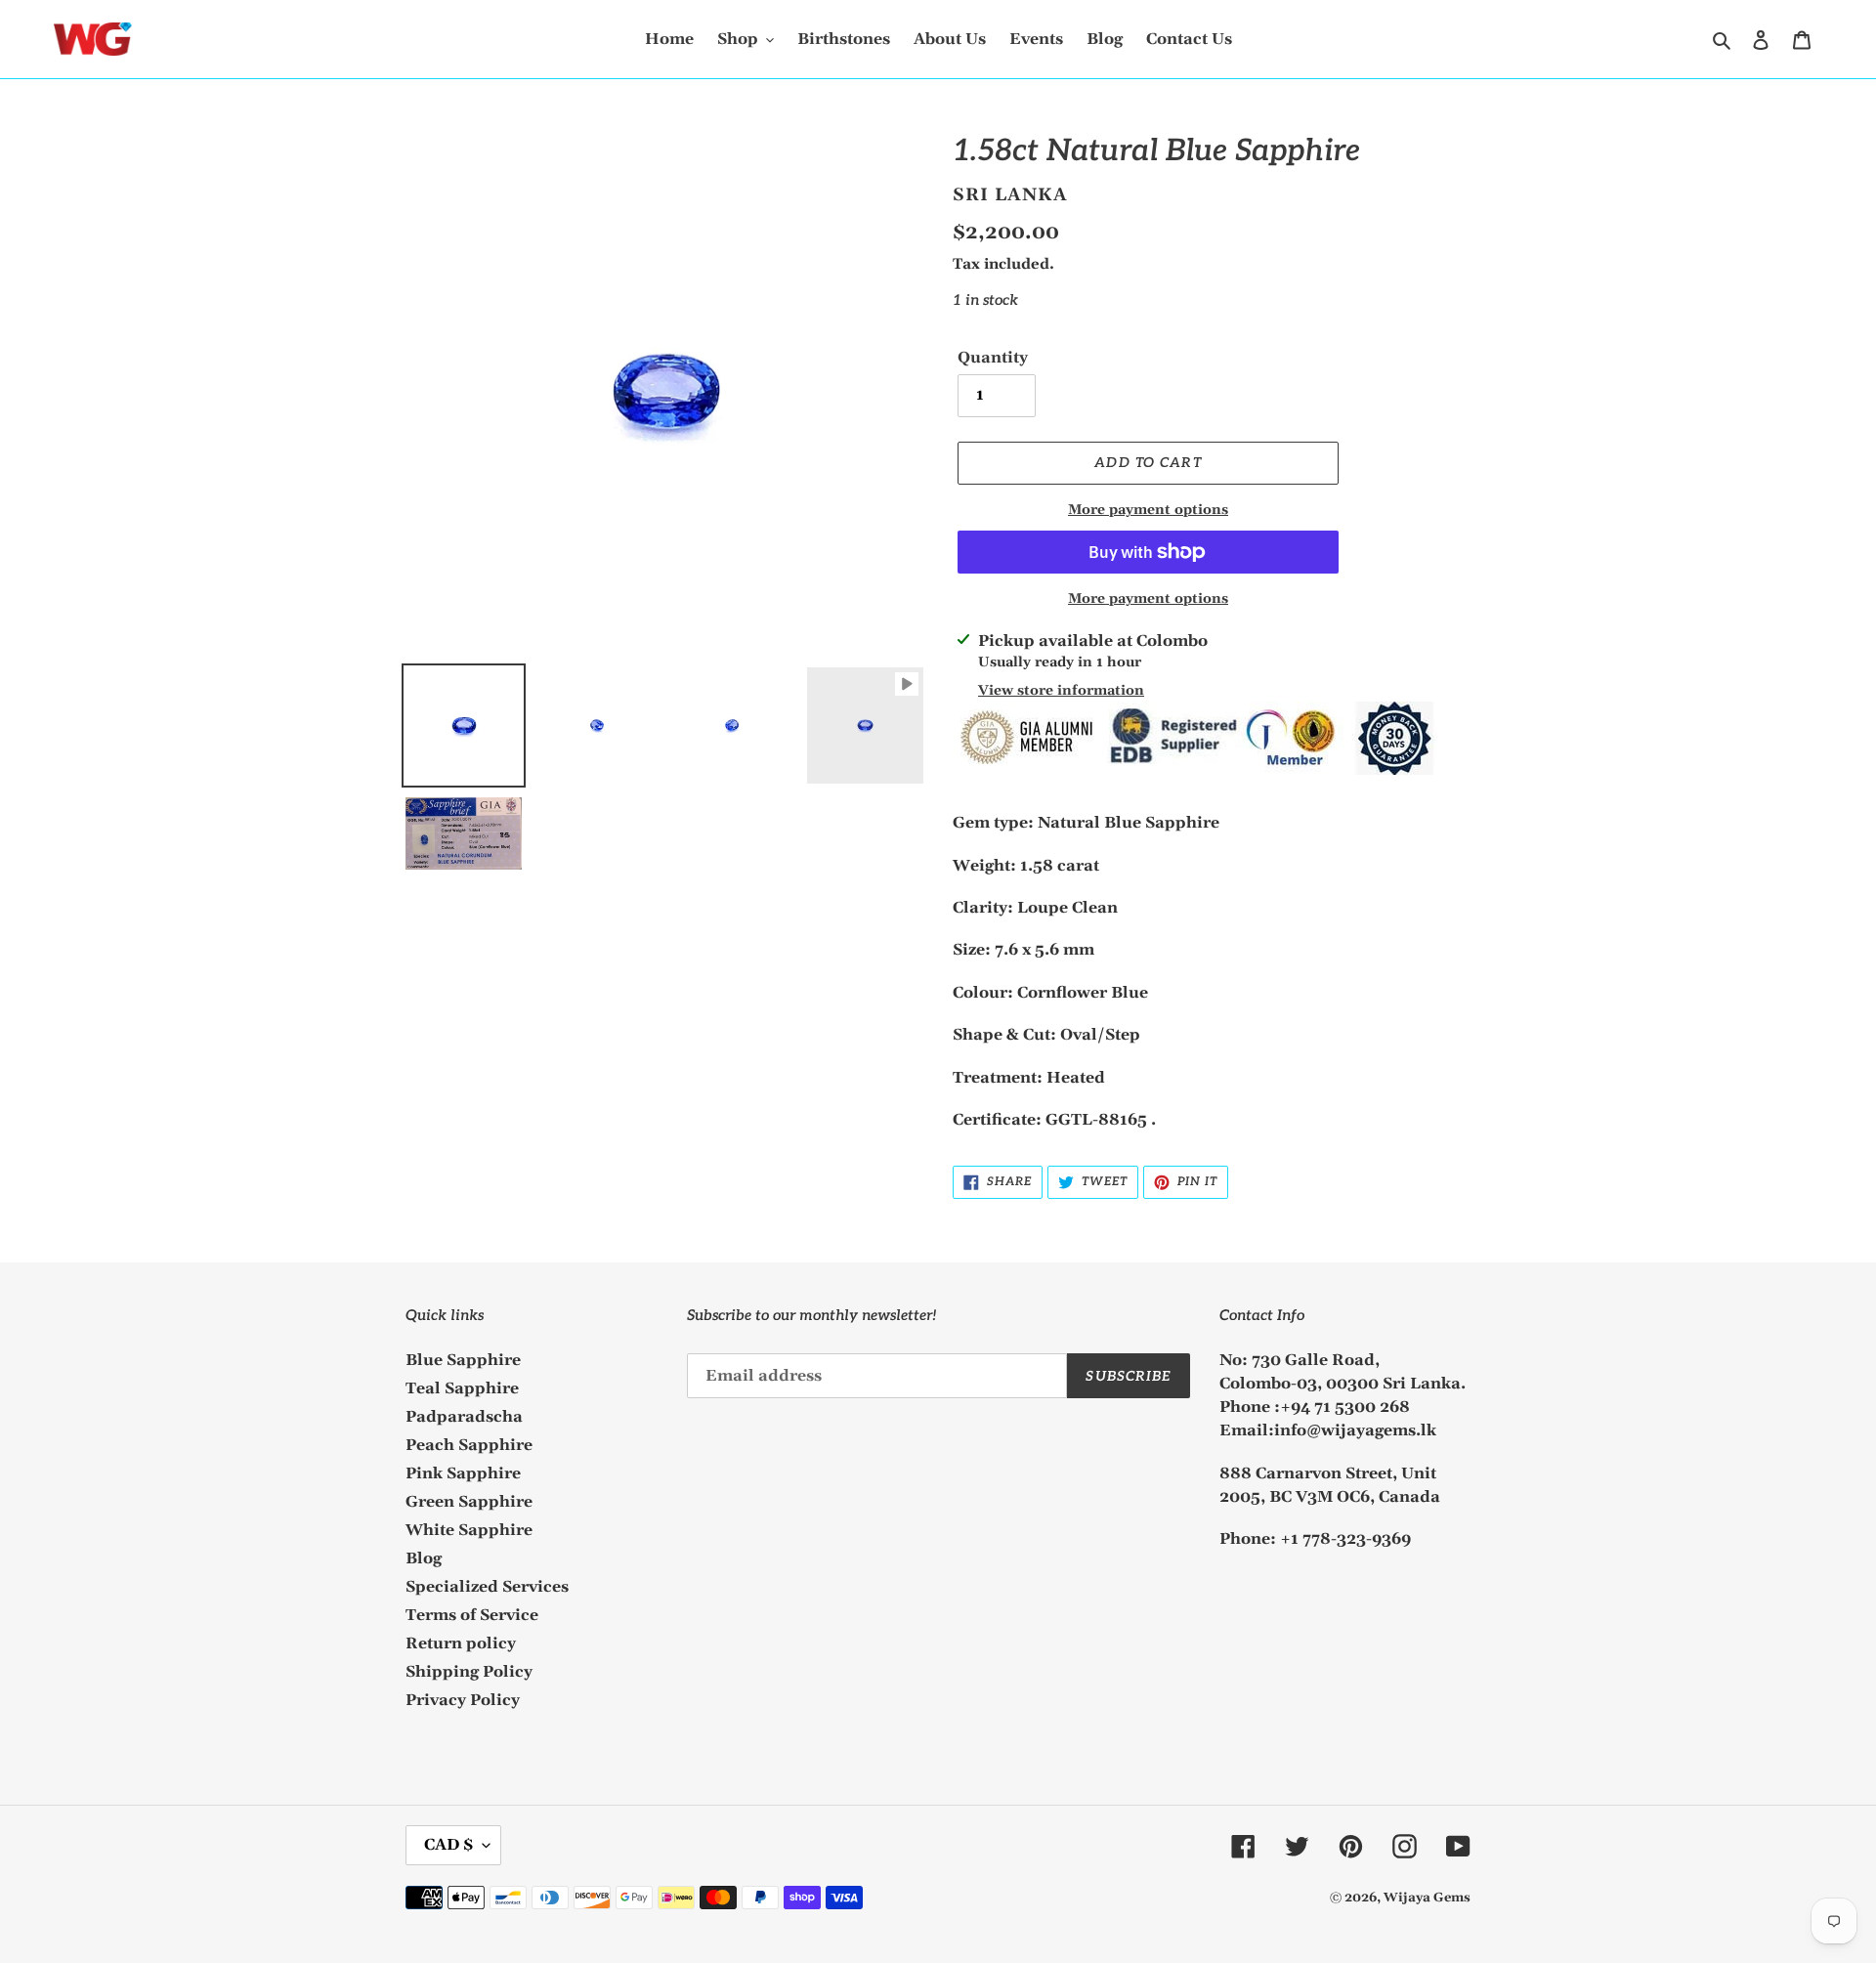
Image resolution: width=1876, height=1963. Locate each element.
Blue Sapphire (463, 1360)
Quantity (993, 358)
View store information (1061, 691)
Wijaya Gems (1427, 1898)
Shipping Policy (469, 1672)
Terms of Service (472, 1615)
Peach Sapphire (469, 1445)
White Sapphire (469, 1530)
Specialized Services (487, 1587)
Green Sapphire (469, 1502)
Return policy (461, 1643)
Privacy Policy (463, 1700)
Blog (424, 1558)
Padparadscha (464, 1417)
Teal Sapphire (462, 1388)
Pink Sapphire (463, 1473)
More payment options (1148, 510)
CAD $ (448, 1845)
